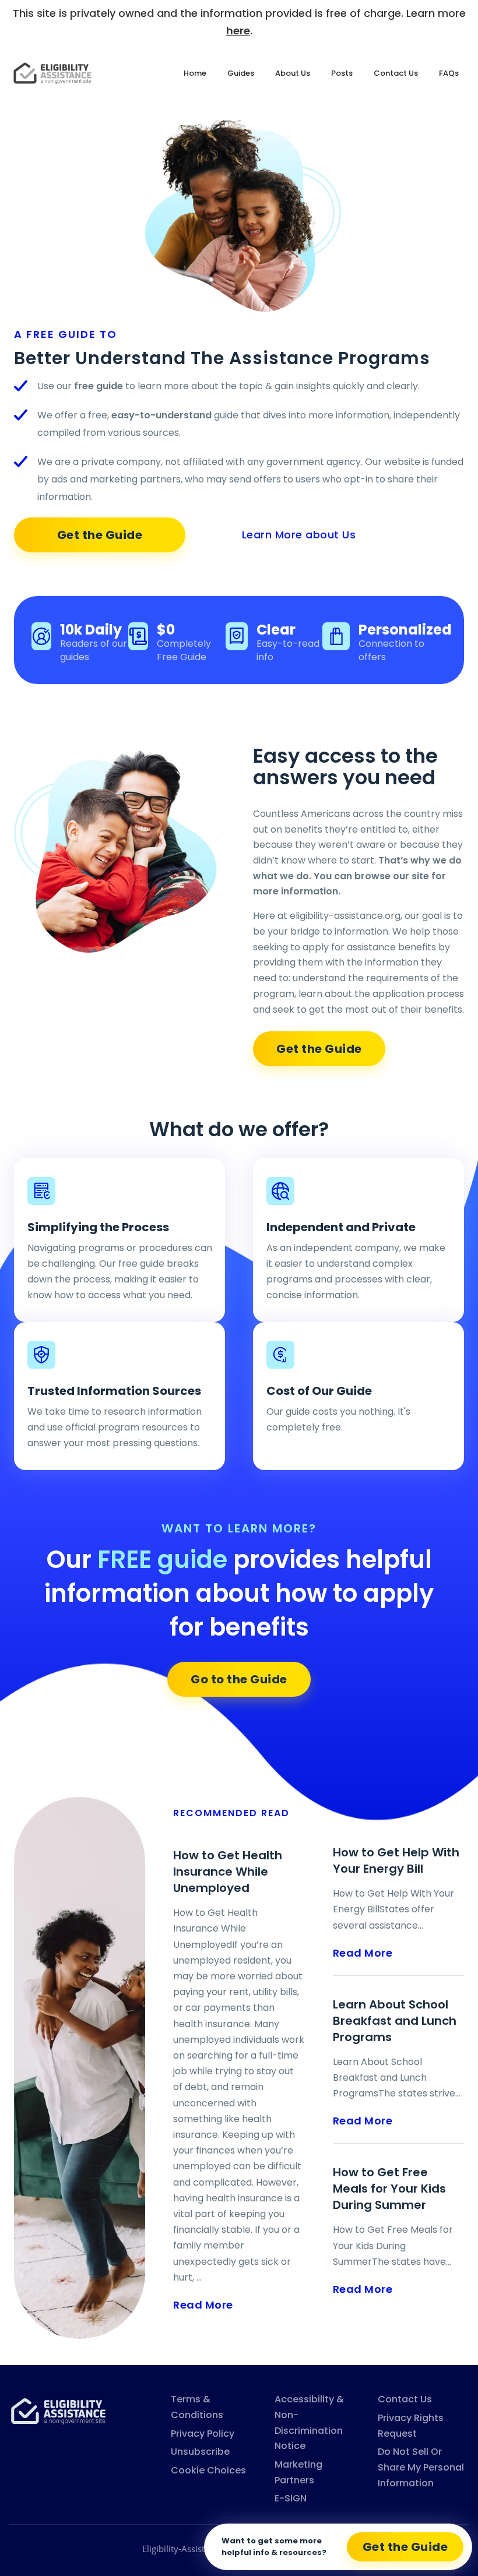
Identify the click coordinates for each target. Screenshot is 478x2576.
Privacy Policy (203, 2434)
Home (195, 73)
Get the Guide (100, 535)
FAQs (449, 73)
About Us (293, 73)
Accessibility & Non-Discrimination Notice (309, 2422)
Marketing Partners (298, 2472)
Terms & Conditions (197, 2407)
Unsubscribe (200, 2452)
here (238, 31)
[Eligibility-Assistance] (58, 2410)
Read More (203, 2305)
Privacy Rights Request (411, 2426)
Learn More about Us (299, 535)
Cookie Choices (208, 2470)
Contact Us (396, 73)
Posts (342, 73)
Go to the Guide (239, 1679)
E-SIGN (291, 2498)
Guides (241, 73)
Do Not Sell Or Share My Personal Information (421, 2467)
